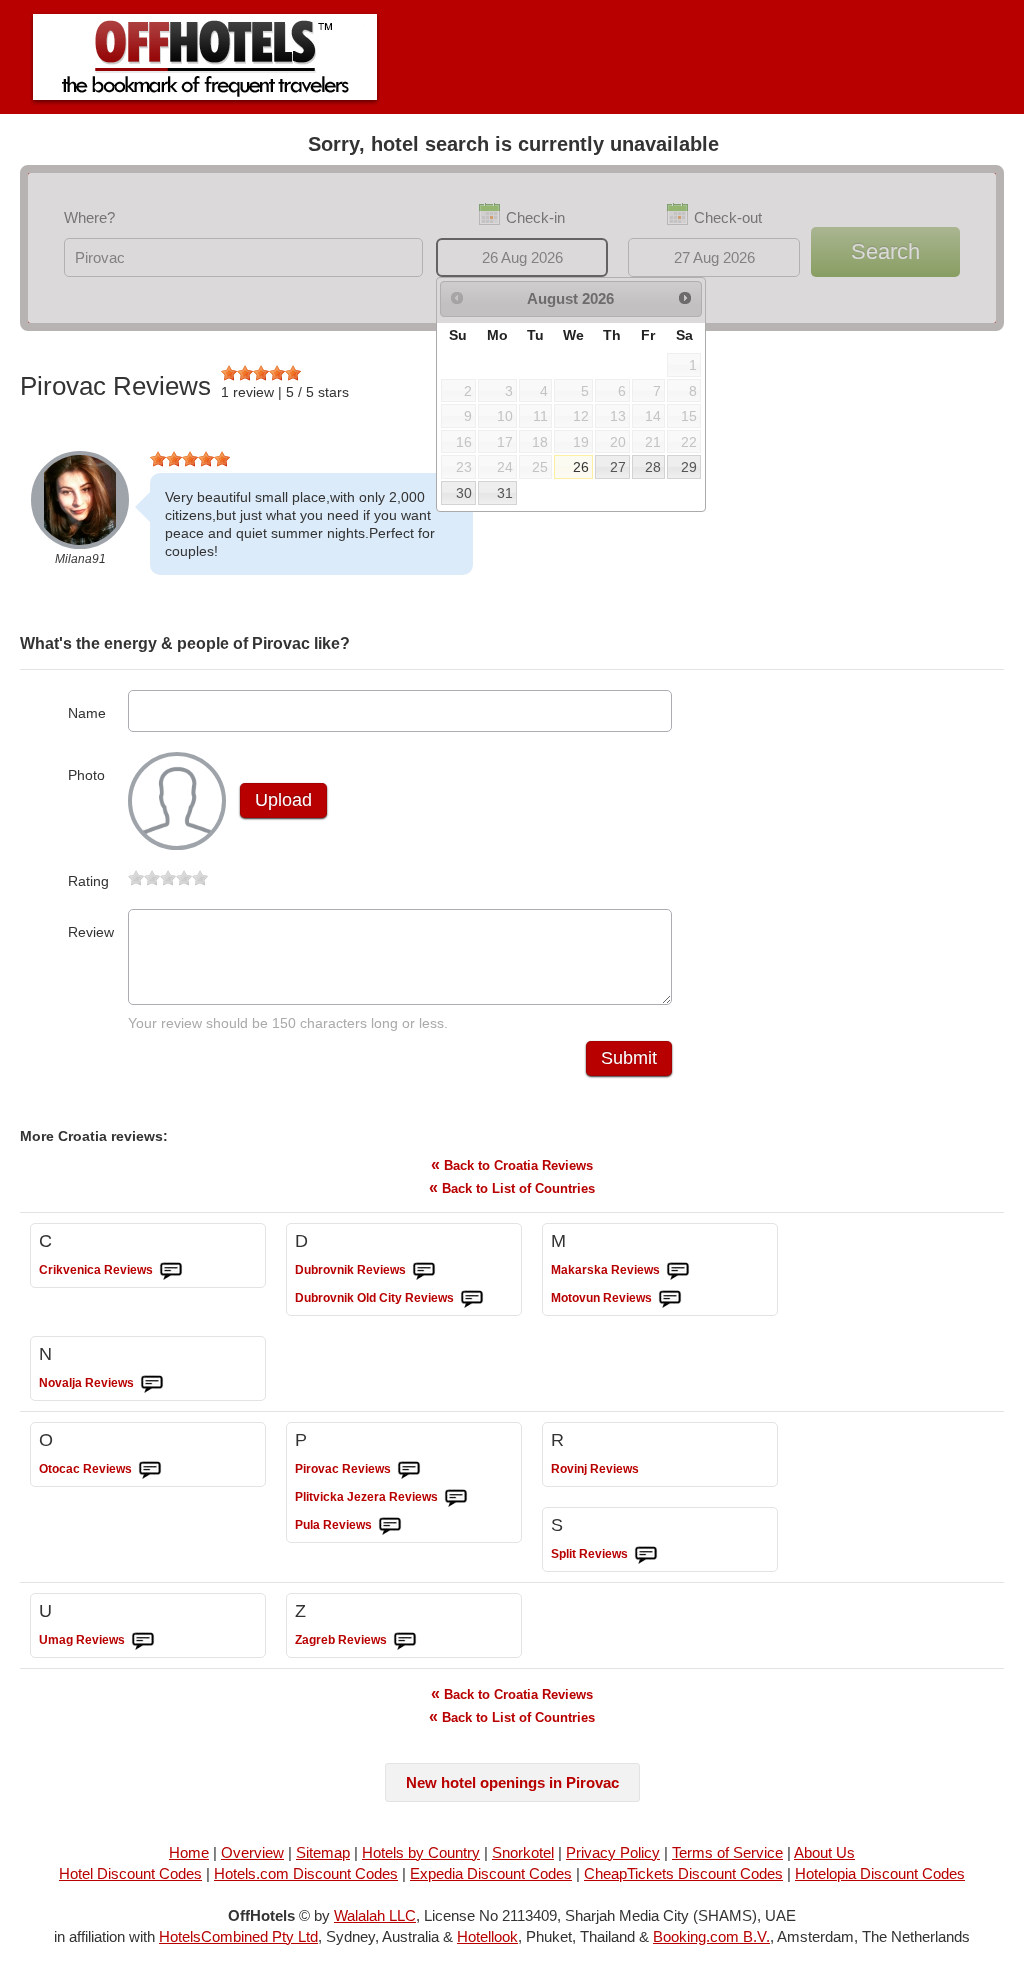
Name (87, 713)
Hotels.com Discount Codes (306, 1873)
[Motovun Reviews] (670, 1299)
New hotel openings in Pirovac (512, 1782)
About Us (824, 1852)
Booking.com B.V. (711, 1936)
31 (505, 493)
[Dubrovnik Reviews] (424, 1271)
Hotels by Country (421, 1852)
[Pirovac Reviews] (409, 1470)
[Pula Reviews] (390, 1526)
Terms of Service (727, 1852)
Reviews (96, 1270)
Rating (88, 881)
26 (581, 467)
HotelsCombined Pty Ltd (238, 1936)
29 (689, 467)
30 (464, 493)
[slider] (261, 373)
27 (618, 467)
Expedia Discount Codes (491, 1873)
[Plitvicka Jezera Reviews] (456, 1498)
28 (653, 467)
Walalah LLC (375, 1915)
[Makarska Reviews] (678, 1271)
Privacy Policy (613, 1852)
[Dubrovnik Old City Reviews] (472, 1299)
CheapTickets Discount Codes (683, 1873)
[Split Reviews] (646, 1555)
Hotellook (487, 1936)
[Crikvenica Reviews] (171, 1271)
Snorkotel (523, 1852)
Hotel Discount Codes (130, 1873)
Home (189, 1852)
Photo (86, 775)
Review (91, 932)
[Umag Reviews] (143, 1641)
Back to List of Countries (512, 1187)
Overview (252, 1852)
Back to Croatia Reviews (512, 1164)
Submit (629, 1058)
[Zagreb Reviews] (405, 1641)
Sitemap (323, 1852)
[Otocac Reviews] (150, 1470)
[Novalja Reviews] (152, 1384)
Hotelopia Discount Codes (880, 1873)
